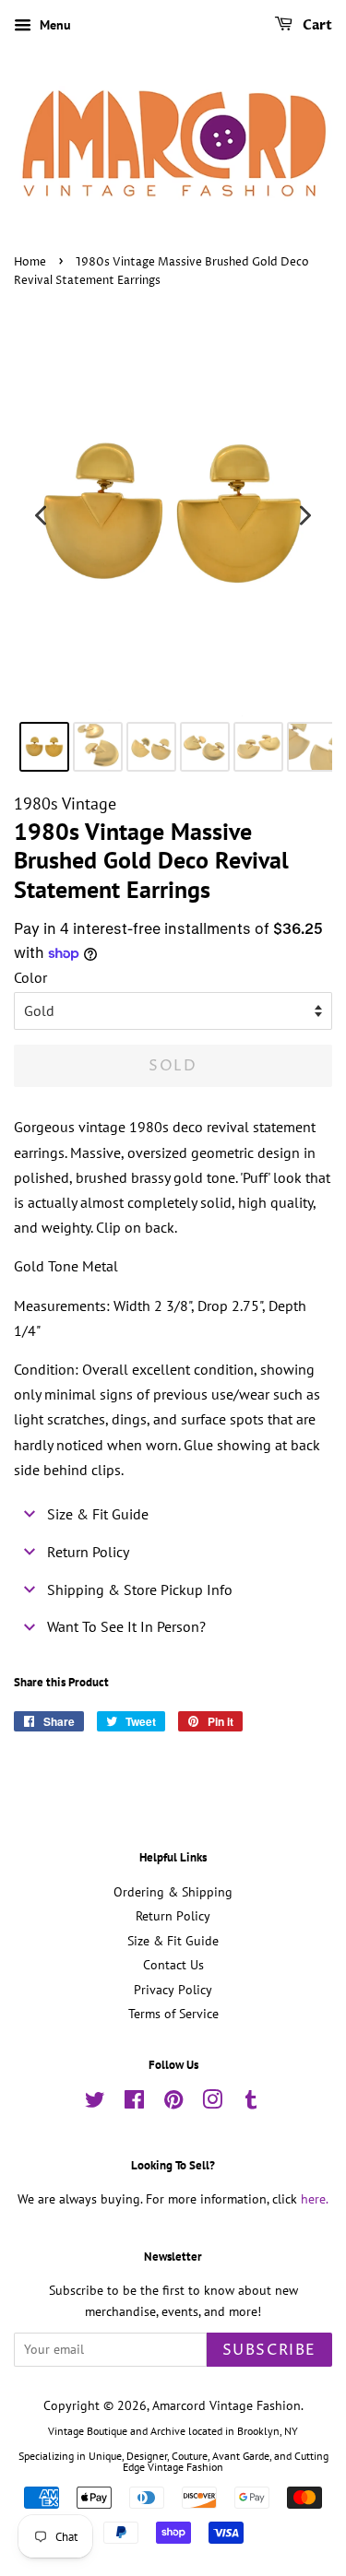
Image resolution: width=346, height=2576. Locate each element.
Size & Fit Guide (173, 1941)
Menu (54, 25)
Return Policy (173, 1916)
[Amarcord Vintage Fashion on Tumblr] (251, 2103)
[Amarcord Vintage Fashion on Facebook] (134, 2103)
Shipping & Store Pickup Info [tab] (140, 1589)
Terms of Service (173, 2014)
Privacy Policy (173, 1990)
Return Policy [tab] (88, 1552)
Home (30, 262)
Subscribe (269, 2350)
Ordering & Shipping (173, 1892)
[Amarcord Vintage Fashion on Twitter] (95, 2103)
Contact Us (173, 1965)
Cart (316, 25)
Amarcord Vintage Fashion (227, 2405)
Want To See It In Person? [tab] (126, 1626)
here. (315, 2199)
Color (30, 977)
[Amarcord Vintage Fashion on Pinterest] (173, 2103)
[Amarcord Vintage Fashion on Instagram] (212, 2103)
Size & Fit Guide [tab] (98, 1514)
